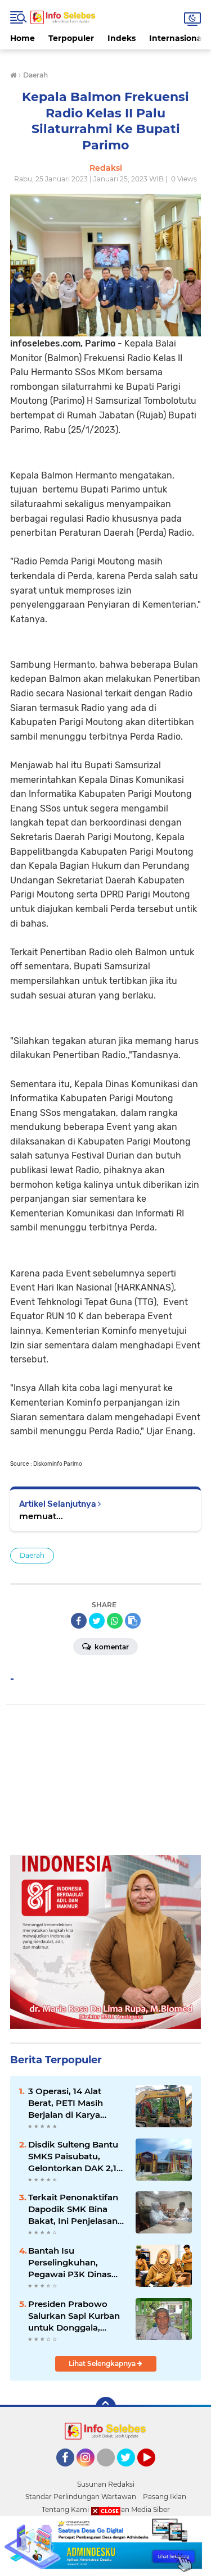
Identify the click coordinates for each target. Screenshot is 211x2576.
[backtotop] (106, 2407)
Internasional (177, 38)
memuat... (41, 1516)
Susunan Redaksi (106, 2484)
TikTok (109, 2472)
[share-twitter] (97, 1621)
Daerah (32, 1555)
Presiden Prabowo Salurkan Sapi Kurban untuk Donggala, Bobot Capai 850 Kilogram (74, 2316)
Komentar (111, 1647)
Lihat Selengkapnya (103, 2363)
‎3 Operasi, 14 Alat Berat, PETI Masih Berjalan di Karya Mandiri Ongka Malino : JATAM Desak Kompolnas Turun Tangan (75, 2103)
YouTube (154, 2472)
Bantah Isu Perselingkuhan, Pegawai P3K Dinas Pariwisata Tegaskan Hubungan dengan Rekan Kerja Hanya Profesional (72, 2263)
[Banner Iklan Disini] (105, 2545)
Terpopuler (71, 38)
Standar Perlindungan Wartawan (81, 2497)
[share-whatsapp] (115, 1621)
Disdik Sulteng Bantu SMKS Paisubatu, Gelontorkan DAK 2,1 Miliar (73, 2156)
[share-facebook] (79, 1621)
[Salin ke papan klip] (133, 1621)
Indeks (122, 38)
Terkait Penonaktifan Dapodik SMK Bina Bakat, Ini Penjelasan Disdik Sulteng (73, 2209)
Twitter (131, 2472)
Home (23, 38)
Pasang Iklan (165, 2497)
